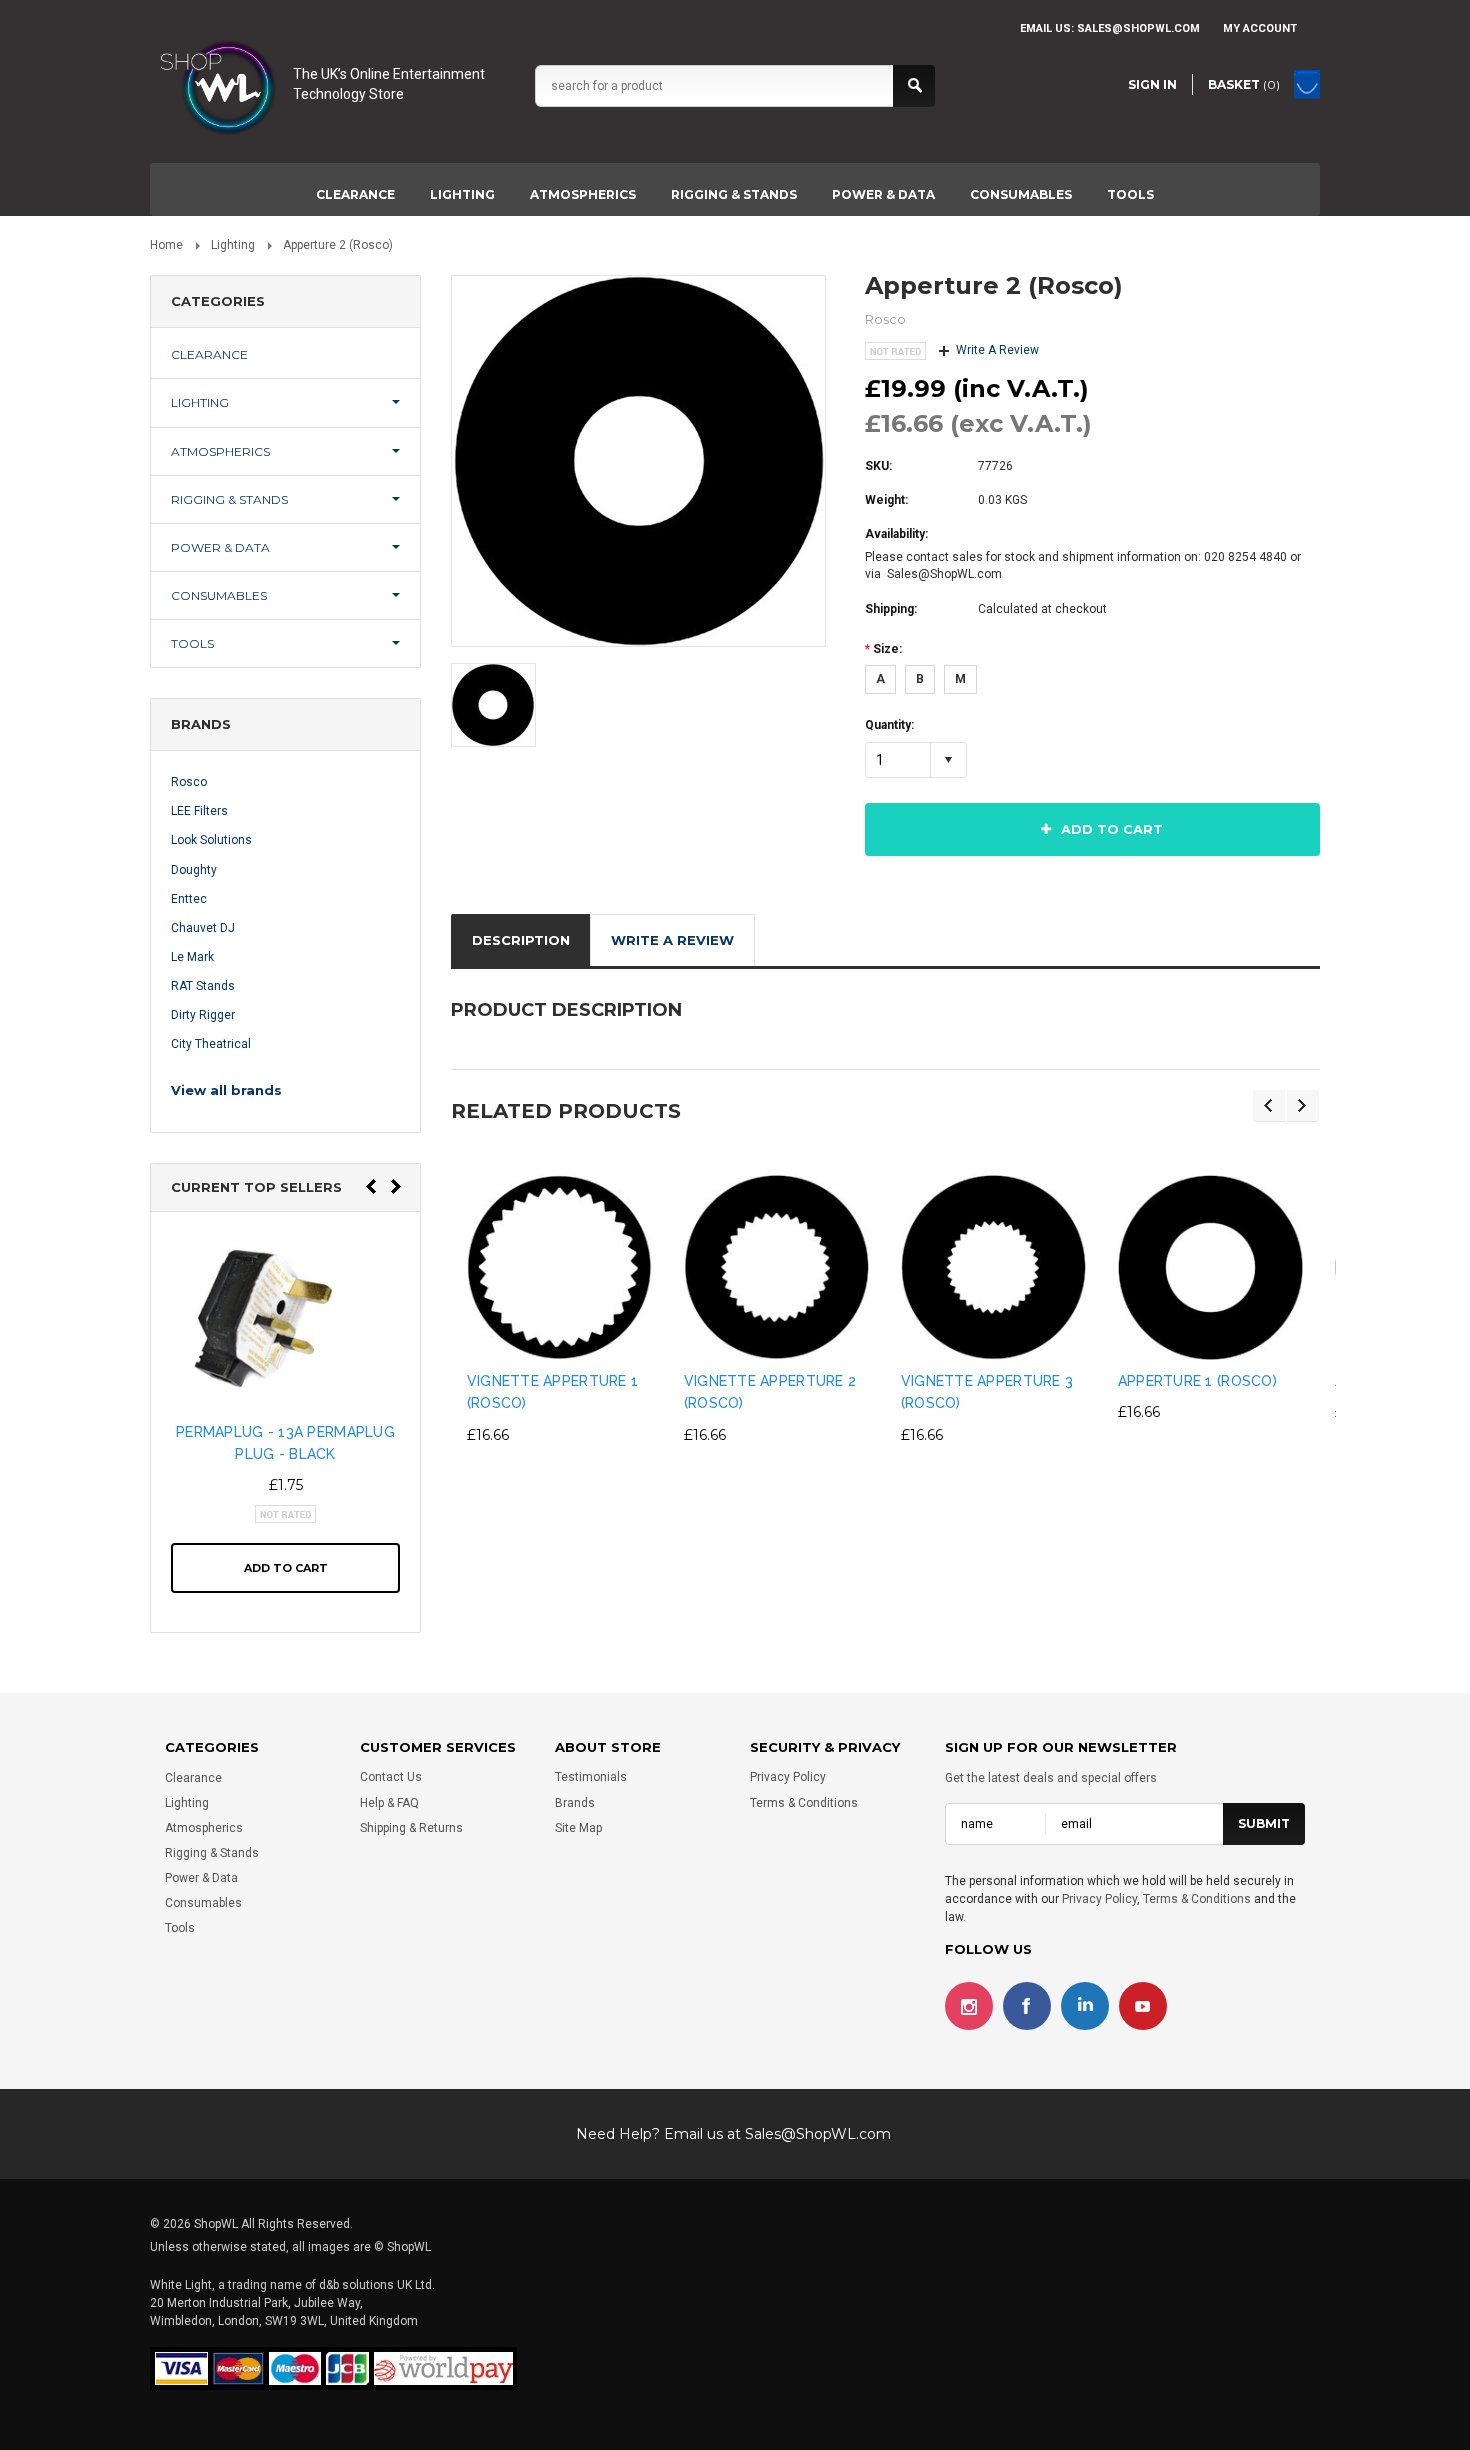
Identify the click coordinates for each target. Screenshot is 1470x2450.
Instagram (969, 2007)
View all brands (226, 1090)
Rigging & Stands (734, 194)
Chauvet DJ (203, 928)
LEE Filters (199, 811)
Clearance (355, 194)
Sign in (1152, 84)
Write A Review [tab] (672, 940)
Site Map (578, 1828)
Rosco (189, 782)
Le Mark (192, 957)
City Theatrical (211, 1044)
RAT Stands (203, 986)
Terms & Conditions (804, 1803)
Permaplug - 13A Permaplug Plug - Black (285, 1443)
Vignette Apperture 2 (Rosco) (770, 1392)
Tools (1130, 194)
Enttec (189, 899)
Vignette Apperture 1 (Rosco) (553, 1392)
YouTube (1143, 2007)
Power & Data (883, 194)
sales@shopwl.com (1138, 28)
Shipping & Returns (411, 1828)
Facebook (1027, 2007)
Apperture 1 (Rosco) (1197, 1381)
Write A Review (997, 350)
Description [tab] (521, 940)
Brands (575, 1803)
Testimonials (591, 1778)
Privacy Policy (788, 1778)
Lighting (462, 194)
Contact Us (391, 1778)
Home (166, 245)
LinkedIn (1085, 2007)
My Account (1260, 28)
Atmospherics (583, 194)
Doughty (194, 870)
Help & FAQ (389, 1803)
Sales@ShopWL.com (818, 2134)
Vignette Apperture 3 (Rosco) (987, 1392)
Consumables (1021, 194)
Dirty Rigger (203, 1015)
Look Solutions (211, 840)
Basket (1244, 84)
